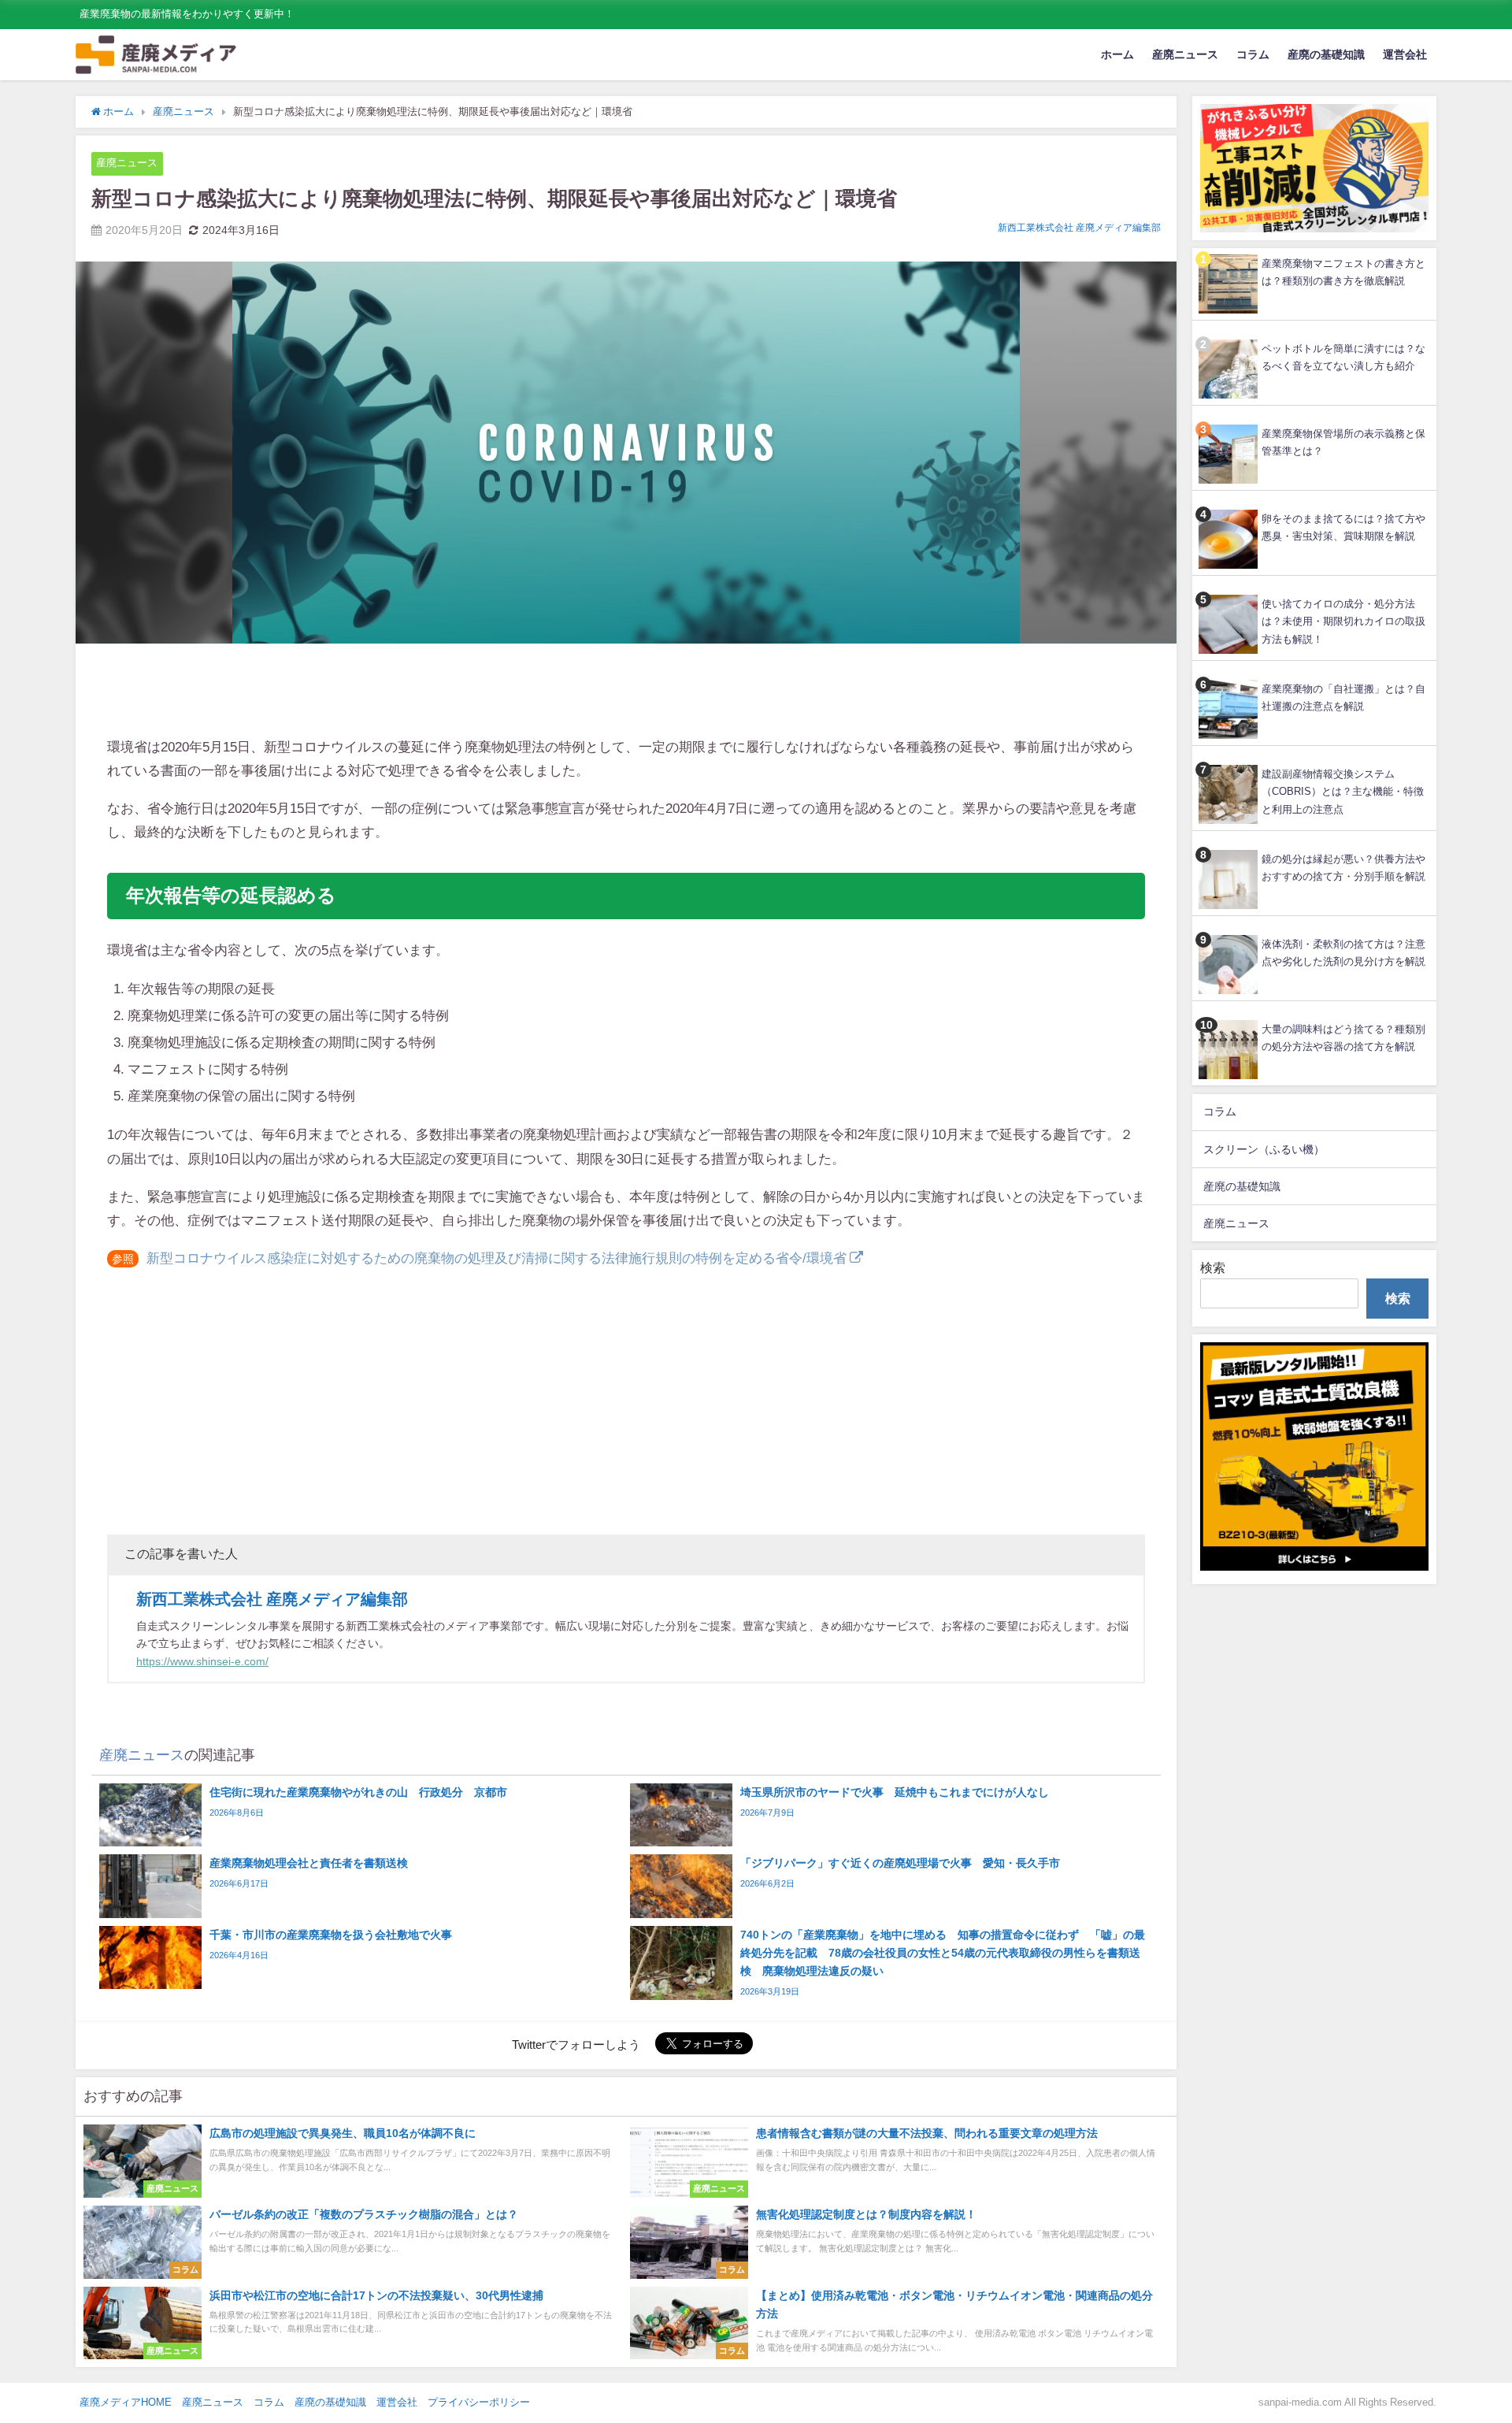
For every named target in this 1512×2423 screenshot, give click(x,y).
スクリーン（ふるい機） (1264, 1149)
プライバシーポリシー (479, 2402)
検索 (1213, 1267)
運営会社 (1405, 54)
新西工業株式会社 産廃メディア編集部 (1079, 228)
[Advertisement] (626, 692)
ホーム (1117, 54)
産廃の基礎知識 (1326, 54)
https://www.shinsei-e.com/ (202, 1661)
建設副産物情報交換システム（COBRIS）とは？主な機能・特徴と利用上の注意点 (1343, 792)
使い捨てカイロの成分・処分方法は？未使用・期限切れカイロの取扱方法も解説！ (1343, 622)
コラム (1253, 54)
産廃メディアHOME (126, 2402)
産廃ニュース (1185, 54)
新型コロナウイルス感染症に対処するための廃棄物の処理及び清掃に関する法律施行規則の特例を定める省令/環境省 (497, 1258)
